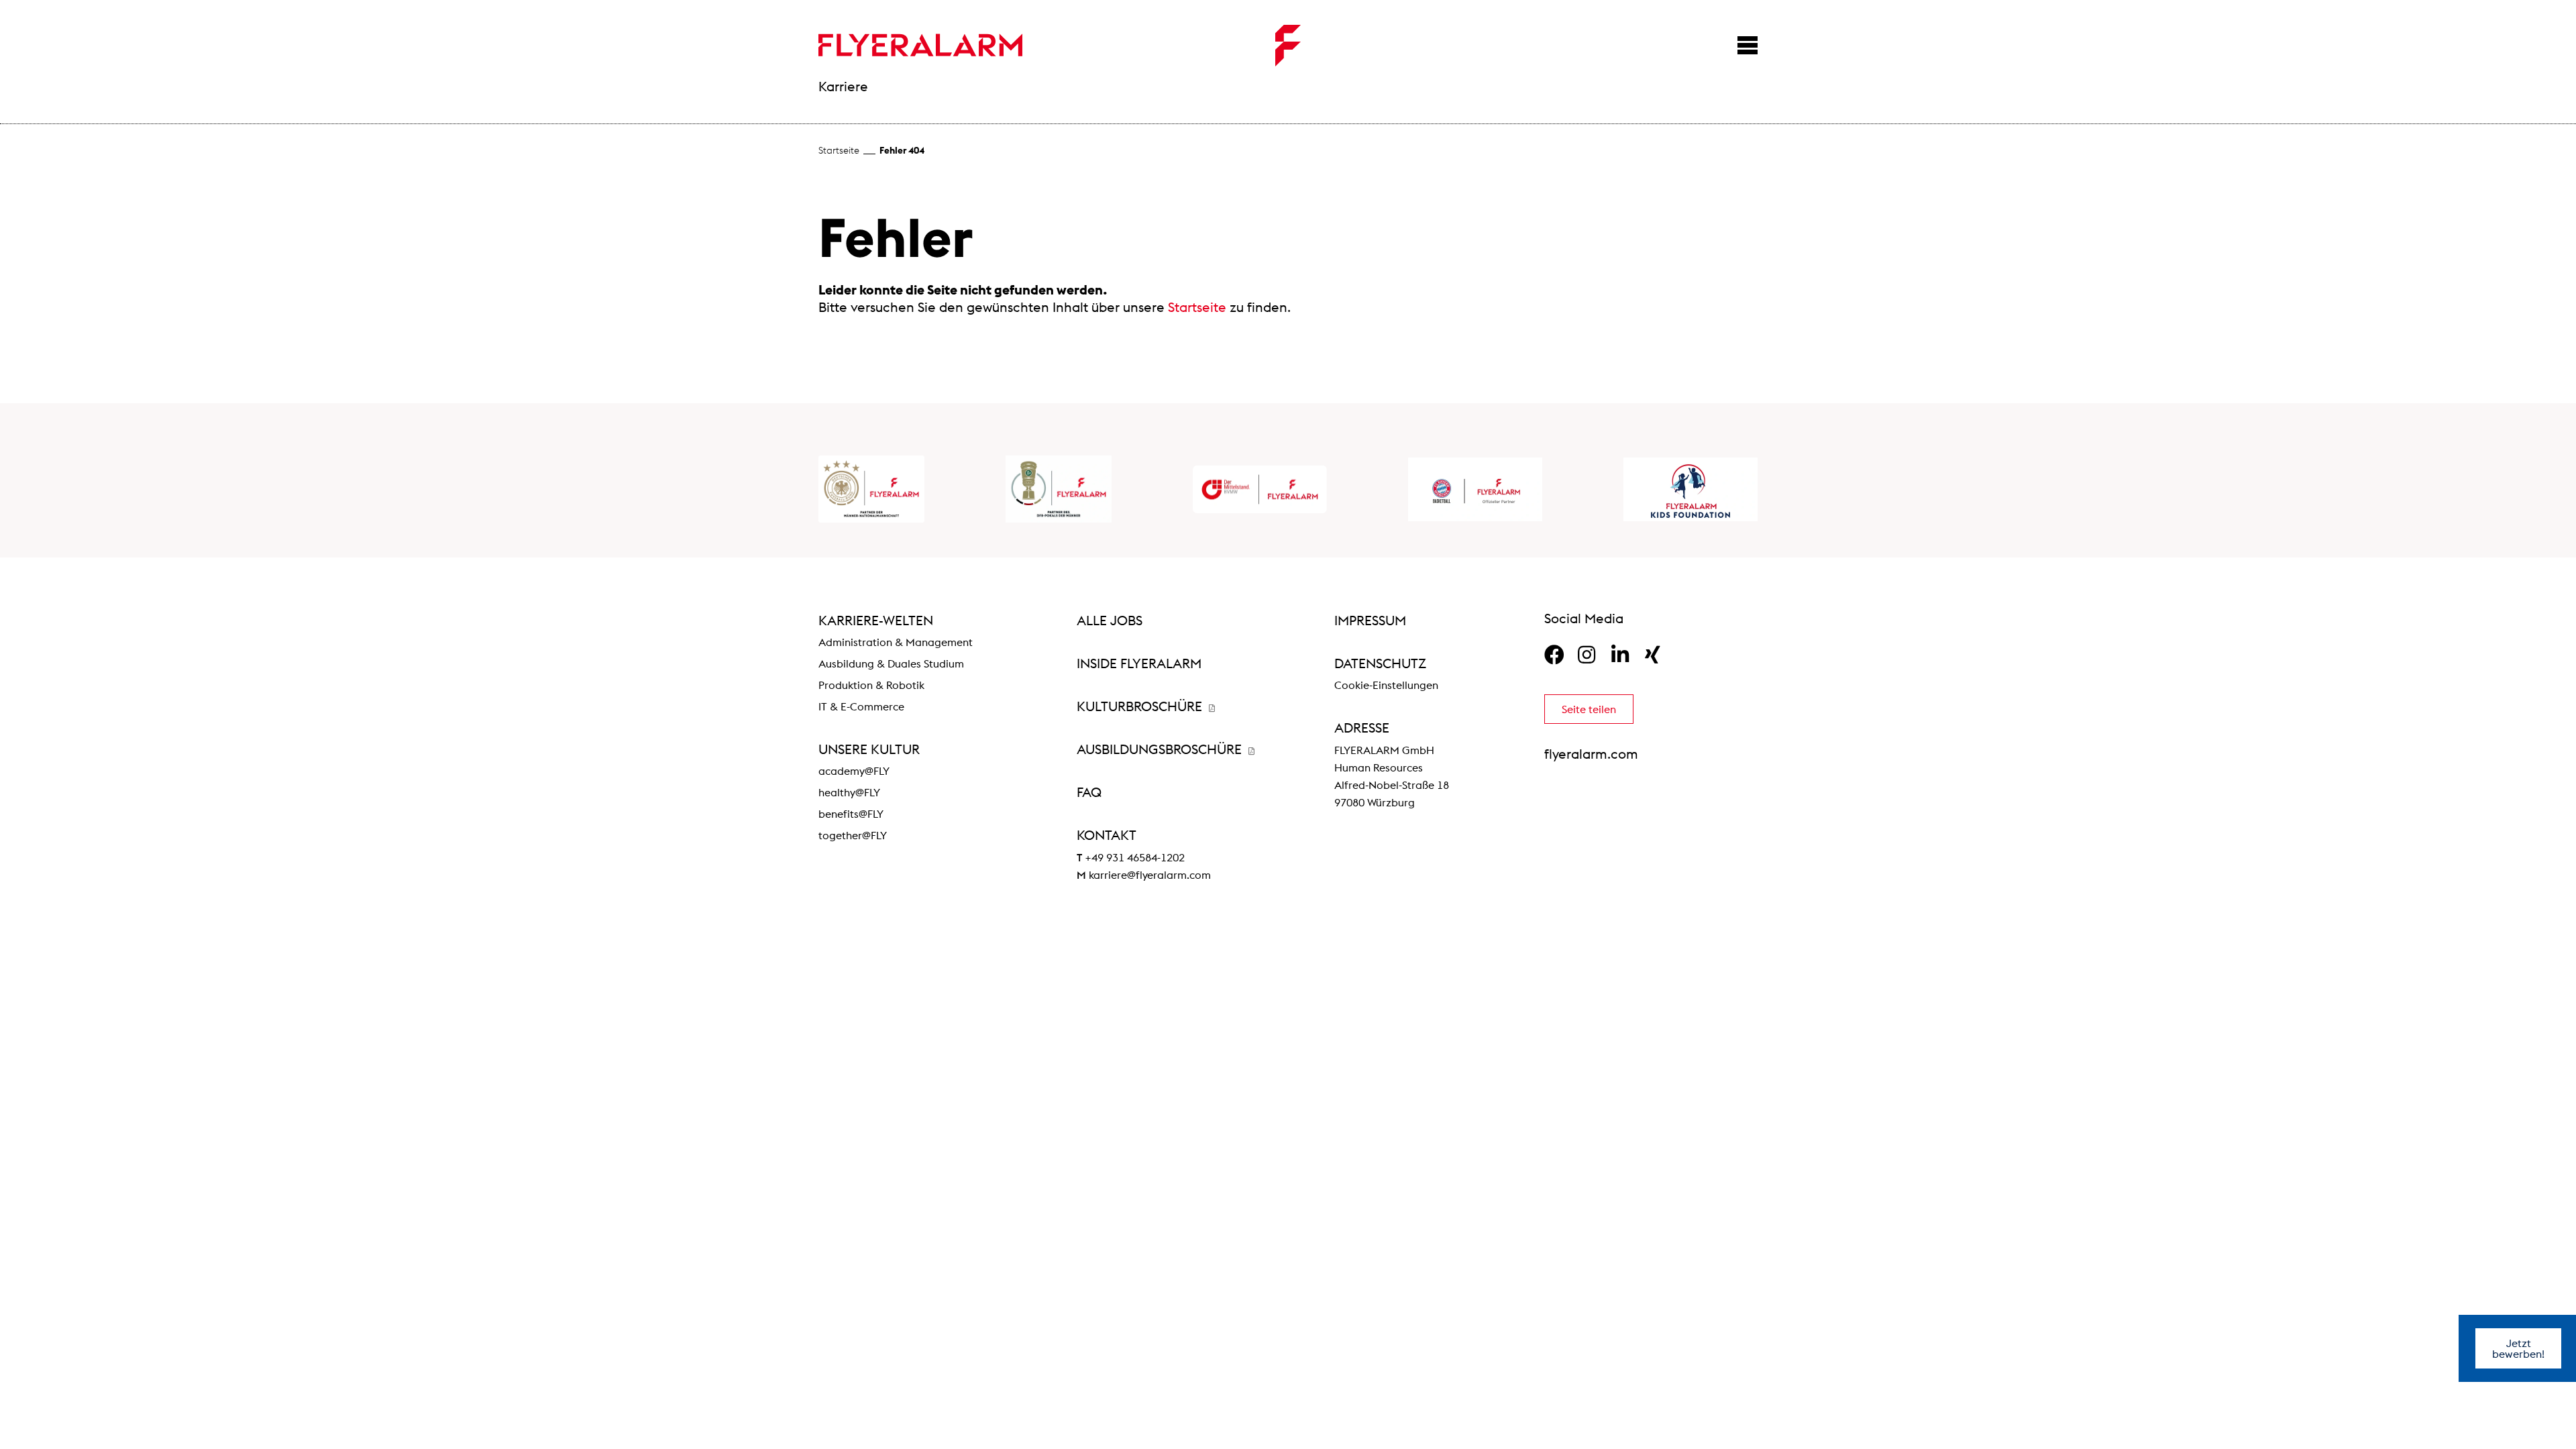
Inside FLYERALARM (1139, 663)
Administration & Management (896, 642)
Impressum (1370, 620)
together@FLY (853, 835)
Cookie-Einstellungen (1386, 685)
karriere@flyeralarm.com (1150, 875)
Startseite (839, 150)
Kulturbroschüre (1141, 706)
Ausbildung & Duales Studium (891, 663)
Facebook (1554, 655)
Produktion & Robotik (871, 685)
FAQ (1089, 792)
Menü (1748, 45)
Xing (1653, 655)
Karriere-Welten (876, 620)
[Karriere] (920, 45)
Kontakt (1107, 835)
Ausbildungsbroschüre (1161, 749)
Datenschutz (1380, 663)
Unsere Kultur (869, 749)
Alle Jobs (1110, 620)
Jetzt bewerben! (2518, 1348)
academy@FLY (854, 771)
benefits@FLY (851, 814)
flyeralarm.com (1591, 754)
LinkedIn (1620, 655)
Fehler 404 (902, 150)
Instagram (1587, 655)
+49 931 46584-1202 (1135, 857)
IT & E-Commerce (861, 706)
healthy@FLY (849, 792)
